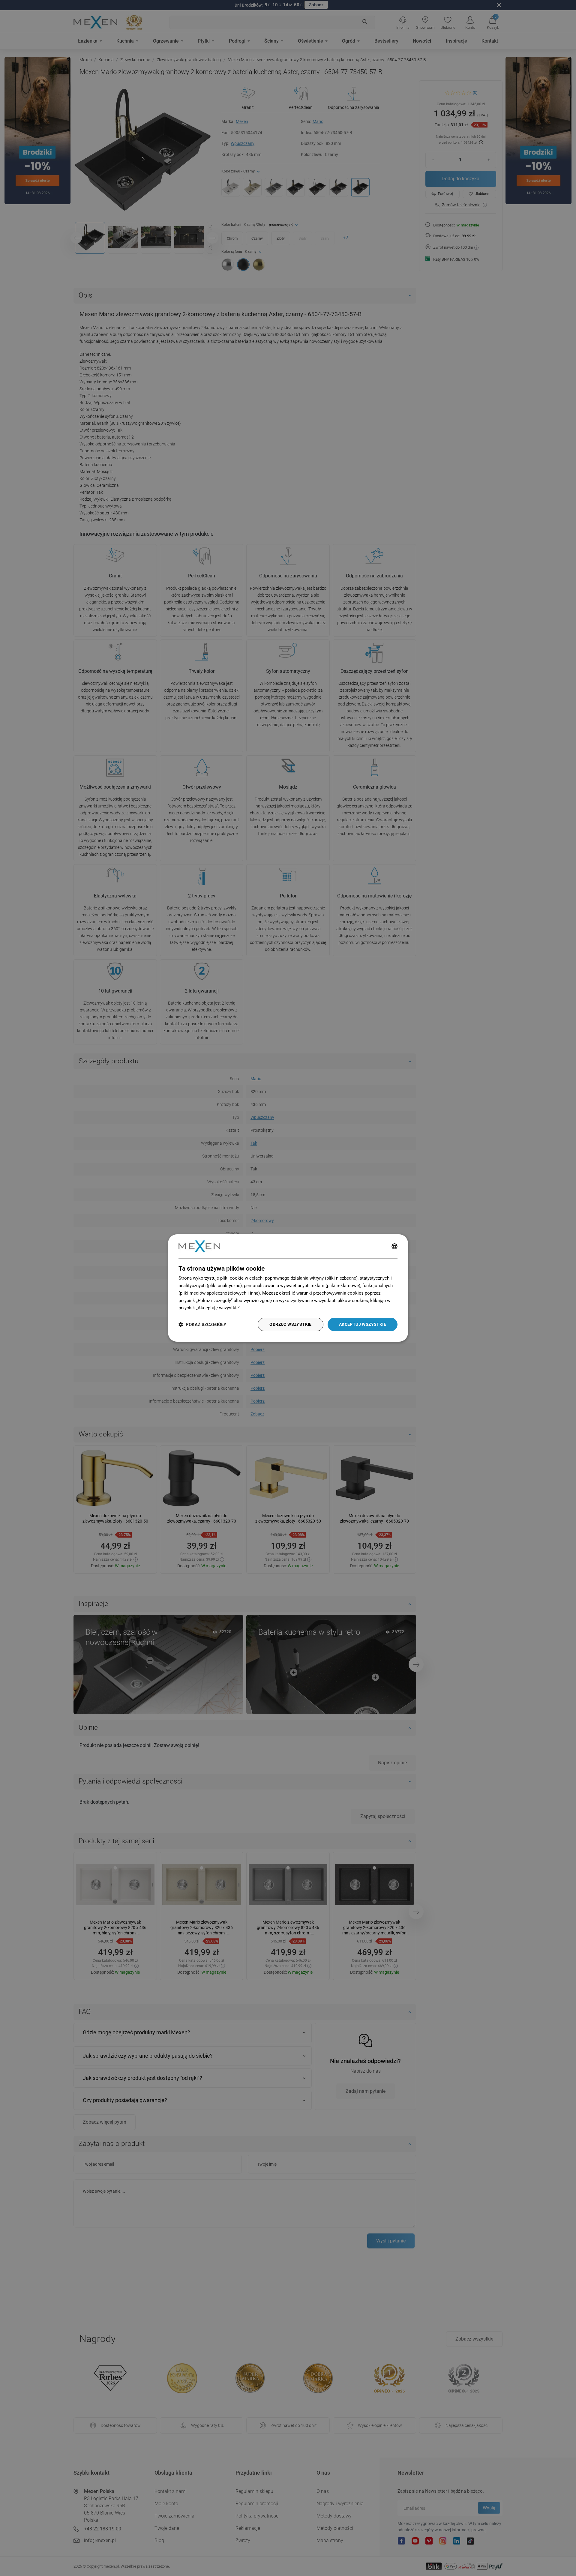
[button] (202, 1324)
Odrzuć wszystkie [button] (290, 1324)
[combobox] (394, 1246)
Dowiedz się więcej (262, 1308)
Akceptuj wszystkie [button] (363, 1324)
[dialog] (288, 1288)
